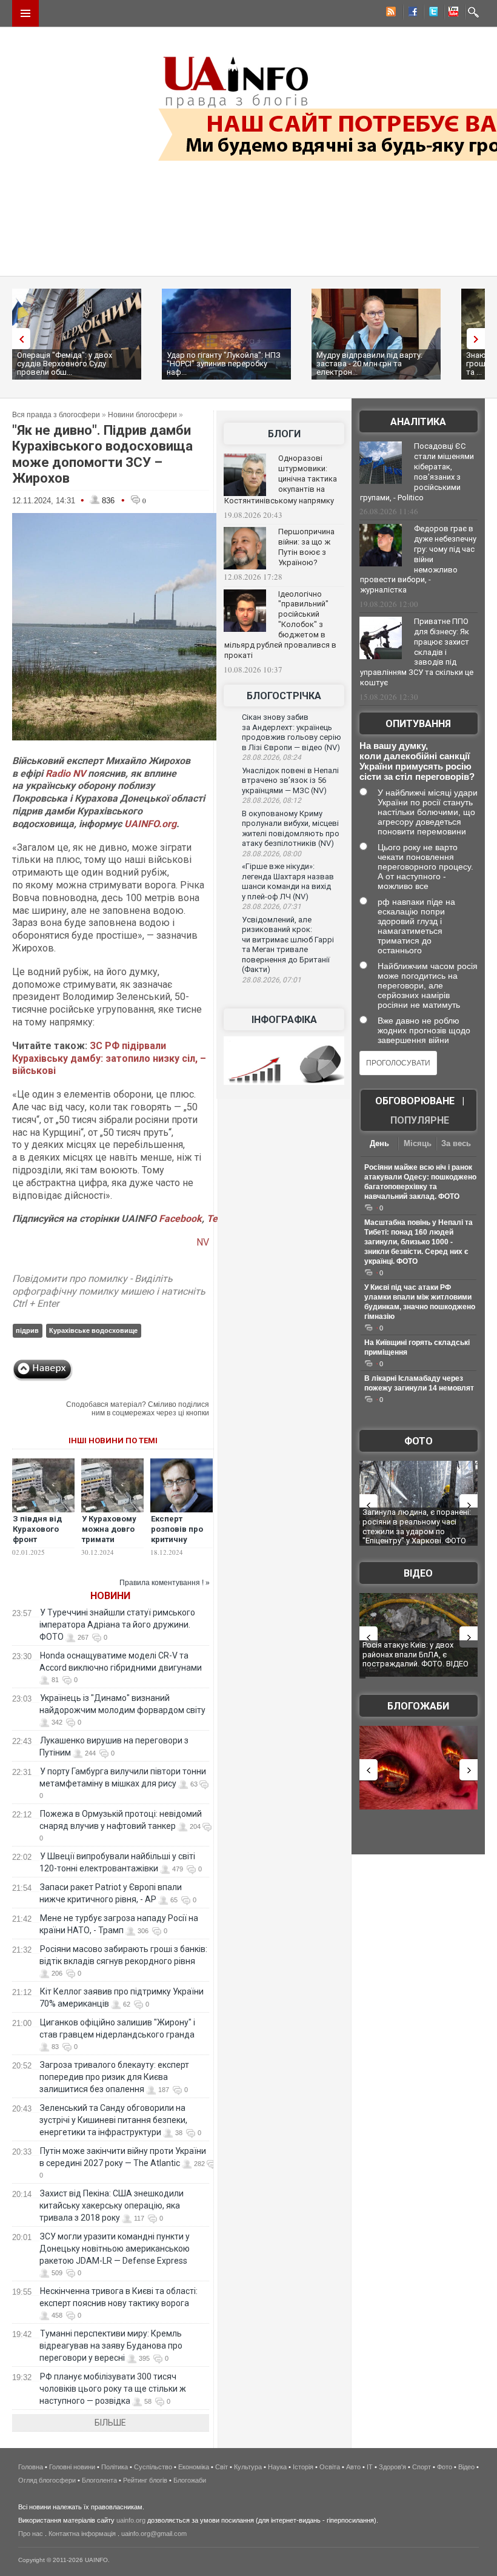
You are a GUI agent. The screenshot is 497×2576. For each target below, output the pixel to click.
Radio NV (65, 773)
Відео (418, 1573)
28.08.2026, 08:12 (272, 800)
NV (203, 1242)
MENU (25, 13)
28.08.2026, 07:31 (272, 907)
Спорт (422, 2467)
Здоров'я (392, 2467)
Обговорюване (415, 1101)
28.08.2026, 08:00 (272, 854)
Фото (419, 1441)
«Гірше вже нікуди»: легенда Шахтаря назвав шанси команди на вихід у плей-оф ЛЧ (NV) (288, 881)
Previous (18, 339)
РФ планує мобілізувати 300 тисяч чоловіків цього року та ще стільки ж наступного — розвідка (113, 2389)
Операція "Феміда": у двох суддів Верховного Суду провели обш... (65, 364)
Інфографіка (284, 1020)
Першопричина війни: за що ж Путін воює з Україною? (306, 547)
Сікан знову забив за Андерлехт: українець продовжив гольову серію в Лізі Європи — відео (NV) (292, 732)
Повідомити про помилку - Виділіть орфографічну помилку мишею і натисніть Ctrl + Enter (109, 1291)
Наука (277, 2467)
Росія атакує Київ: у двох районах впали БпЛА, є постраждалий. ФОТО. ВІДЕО (415, 1654)
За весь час (456, 1145)
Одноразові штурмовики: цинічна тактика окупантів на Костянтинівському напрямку (281, 479)
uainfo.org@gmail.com (154, 2534)
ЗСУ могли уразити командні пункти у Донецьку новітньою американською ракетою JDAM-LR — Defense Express (115, 2249)
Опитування (418, 724)
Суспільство (153, 2467)
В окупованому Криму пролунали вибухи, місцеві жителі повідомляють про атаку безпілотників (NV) (291, 829)
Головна (31, 2467)
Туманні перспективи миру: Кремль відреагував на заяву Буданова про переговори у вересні (111, 2346)
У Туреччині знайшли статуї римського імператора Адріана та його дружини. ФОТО (117, 1625)
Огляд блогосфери (47, 2480)
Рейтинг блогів (145, 2480)
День (379, 1143)
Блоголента (99, 2480)
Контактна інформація (82, 2534)
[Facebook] (410, 13)
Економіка (194, 2467)
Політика (115, 2467)
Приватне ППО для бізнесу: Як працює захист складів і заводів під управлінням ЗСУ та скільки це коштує (417, 652)
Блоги (284, 434)
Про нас (31, 2534)
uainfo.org (131, 2520)
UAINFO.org (150, 824)
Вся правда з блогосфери (56, 415)
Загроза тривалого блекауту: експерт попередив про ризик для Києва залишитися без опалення (114, 2077)
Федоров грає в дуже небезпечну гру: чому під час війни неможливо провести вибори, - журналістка (418, 559)
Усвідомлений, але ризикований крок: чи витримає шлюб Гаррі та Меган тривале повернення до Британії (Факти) (288, 945)
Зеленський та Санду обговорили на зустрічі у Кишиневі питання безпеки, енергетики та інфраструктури (113, 2120)
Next (479, 339)
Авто (353, 2467)
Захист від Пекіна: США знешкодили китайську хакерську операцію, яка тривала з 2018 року (112, 2205)
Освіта (330, 2467)
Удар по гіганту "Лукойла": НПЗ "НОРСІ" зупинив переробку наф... (224, 364)
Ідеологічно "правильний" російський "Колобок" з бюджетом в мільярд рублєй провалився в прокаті (280, 625)
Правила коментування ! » (165, 1583)
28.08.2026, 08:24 (272, 757)
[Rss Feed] (390, 13)
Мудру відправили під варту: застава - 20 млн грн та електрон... (369, 364)
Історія (303, 2467)
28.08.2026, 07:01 (272, 980)
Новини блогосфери (142, 415)
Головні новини (72, 2467)
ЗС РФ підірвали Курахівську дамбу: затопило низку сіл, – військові (109, 1058)
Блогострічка (284, 696)
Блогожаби (418, 1706)
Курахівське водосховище (93, 1330)
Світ (222, 2467)
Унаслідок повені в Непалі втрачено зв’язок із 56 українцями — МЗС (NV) (290, 780)
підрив (27, 1330)
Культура (248, 2467)
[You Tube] (452, 13)
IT (370, 2467)
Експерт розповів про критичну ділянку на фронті (177, 1539)
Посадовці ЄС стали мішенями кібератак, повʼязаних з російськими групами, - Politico (417, 472)
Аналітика (418, 422)
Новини (110, 1596)
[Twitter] (431, 13)
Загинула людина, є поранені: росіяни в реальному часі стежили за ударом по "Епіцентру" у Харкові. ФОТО (417, 1526)
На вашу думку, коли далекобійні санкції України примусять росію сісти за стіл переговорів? (417, 761)
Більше (110, 2423)
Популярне (420, 1120)
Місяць (418, 1143)
